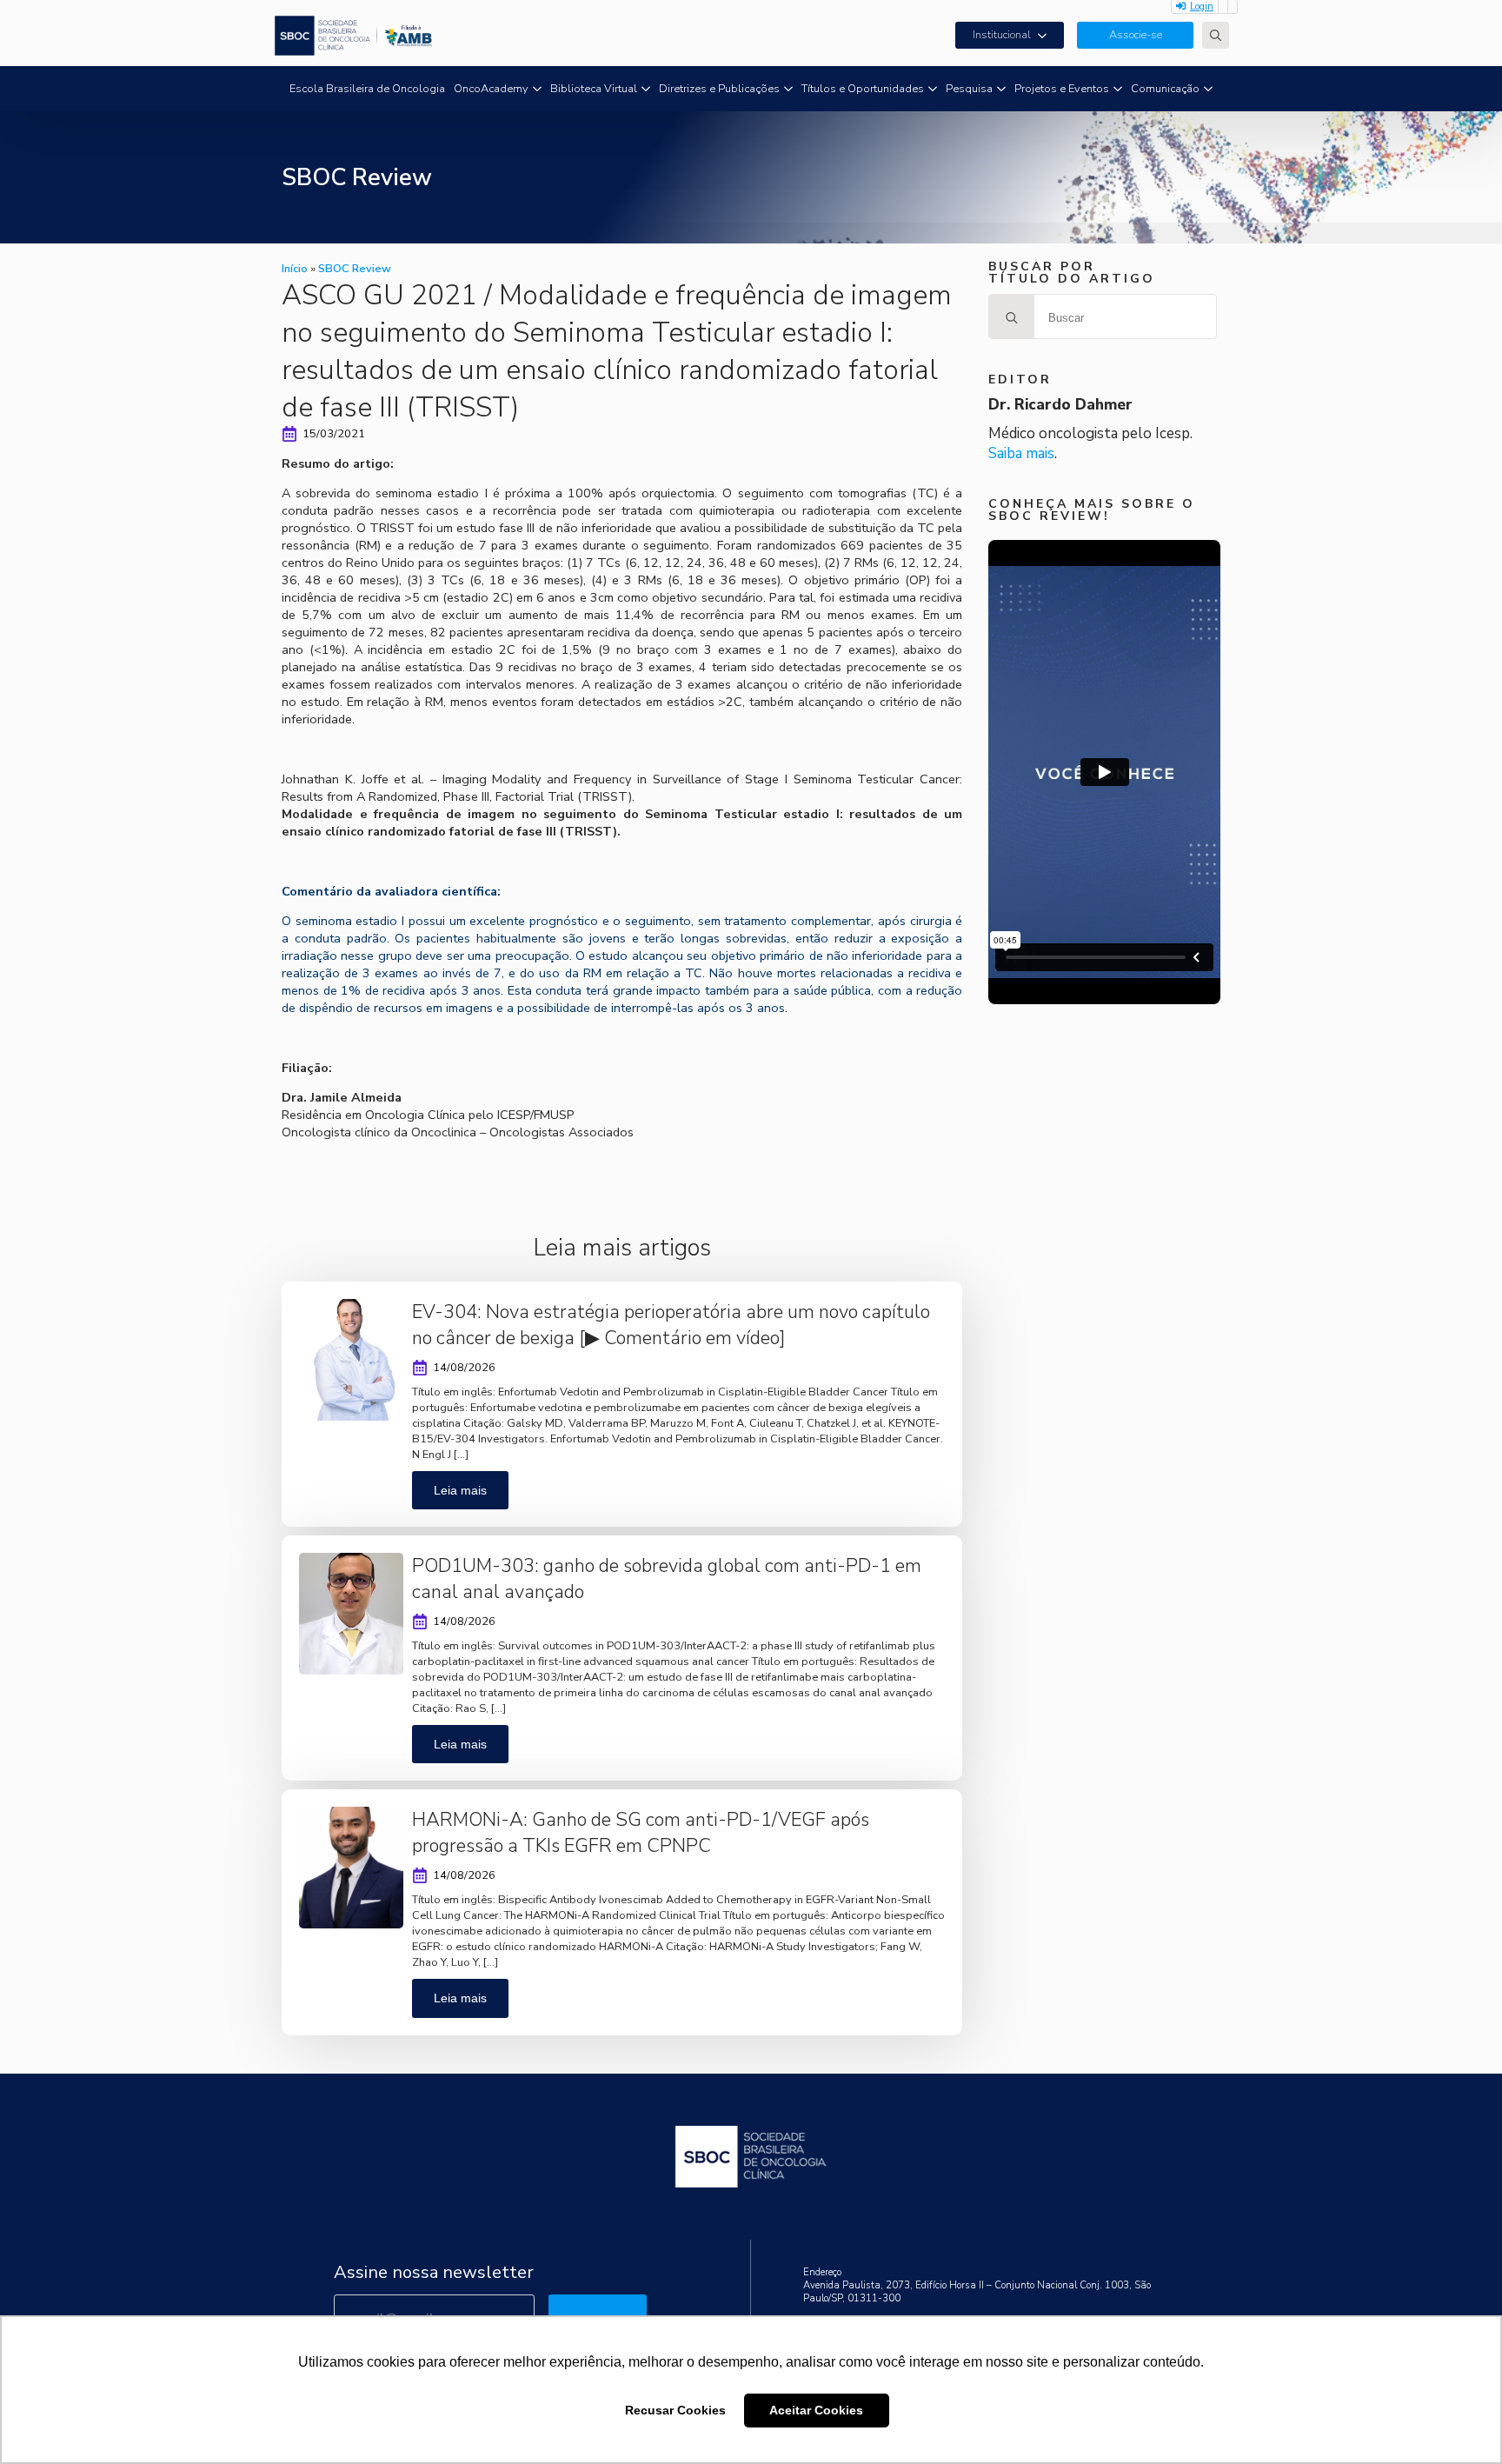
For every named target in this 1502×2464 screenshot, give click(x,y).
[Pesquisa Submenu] (1001, 89)
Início (295, 269)
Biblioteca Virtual (594, 89)
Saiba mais (1021, 453)
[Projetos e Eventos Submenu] (1118, 89)
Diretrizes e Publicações (719, 89)
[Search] (1012, 317)
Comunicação (1165, 89)
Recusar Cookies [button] (675, 2410)
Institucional (1002, 35)
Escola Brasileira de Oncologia (367, 89)
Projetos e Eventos (1062, 89)
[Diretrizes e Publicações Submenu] (788, 89)
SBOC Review (355, 269)
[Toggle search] (1216, 35)
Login (1202, 7)
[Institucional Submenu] (1047, 35)
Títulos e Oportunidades (863, 89)
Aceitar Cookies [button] (816, 2410)
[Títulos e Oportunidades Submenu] (933, 89)
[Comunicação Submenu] (1208, 89)
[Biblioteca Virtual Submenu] (646, 89)
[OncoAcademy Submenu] (537, 89)
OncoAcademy (491, 89)
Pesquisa (969, 89)
